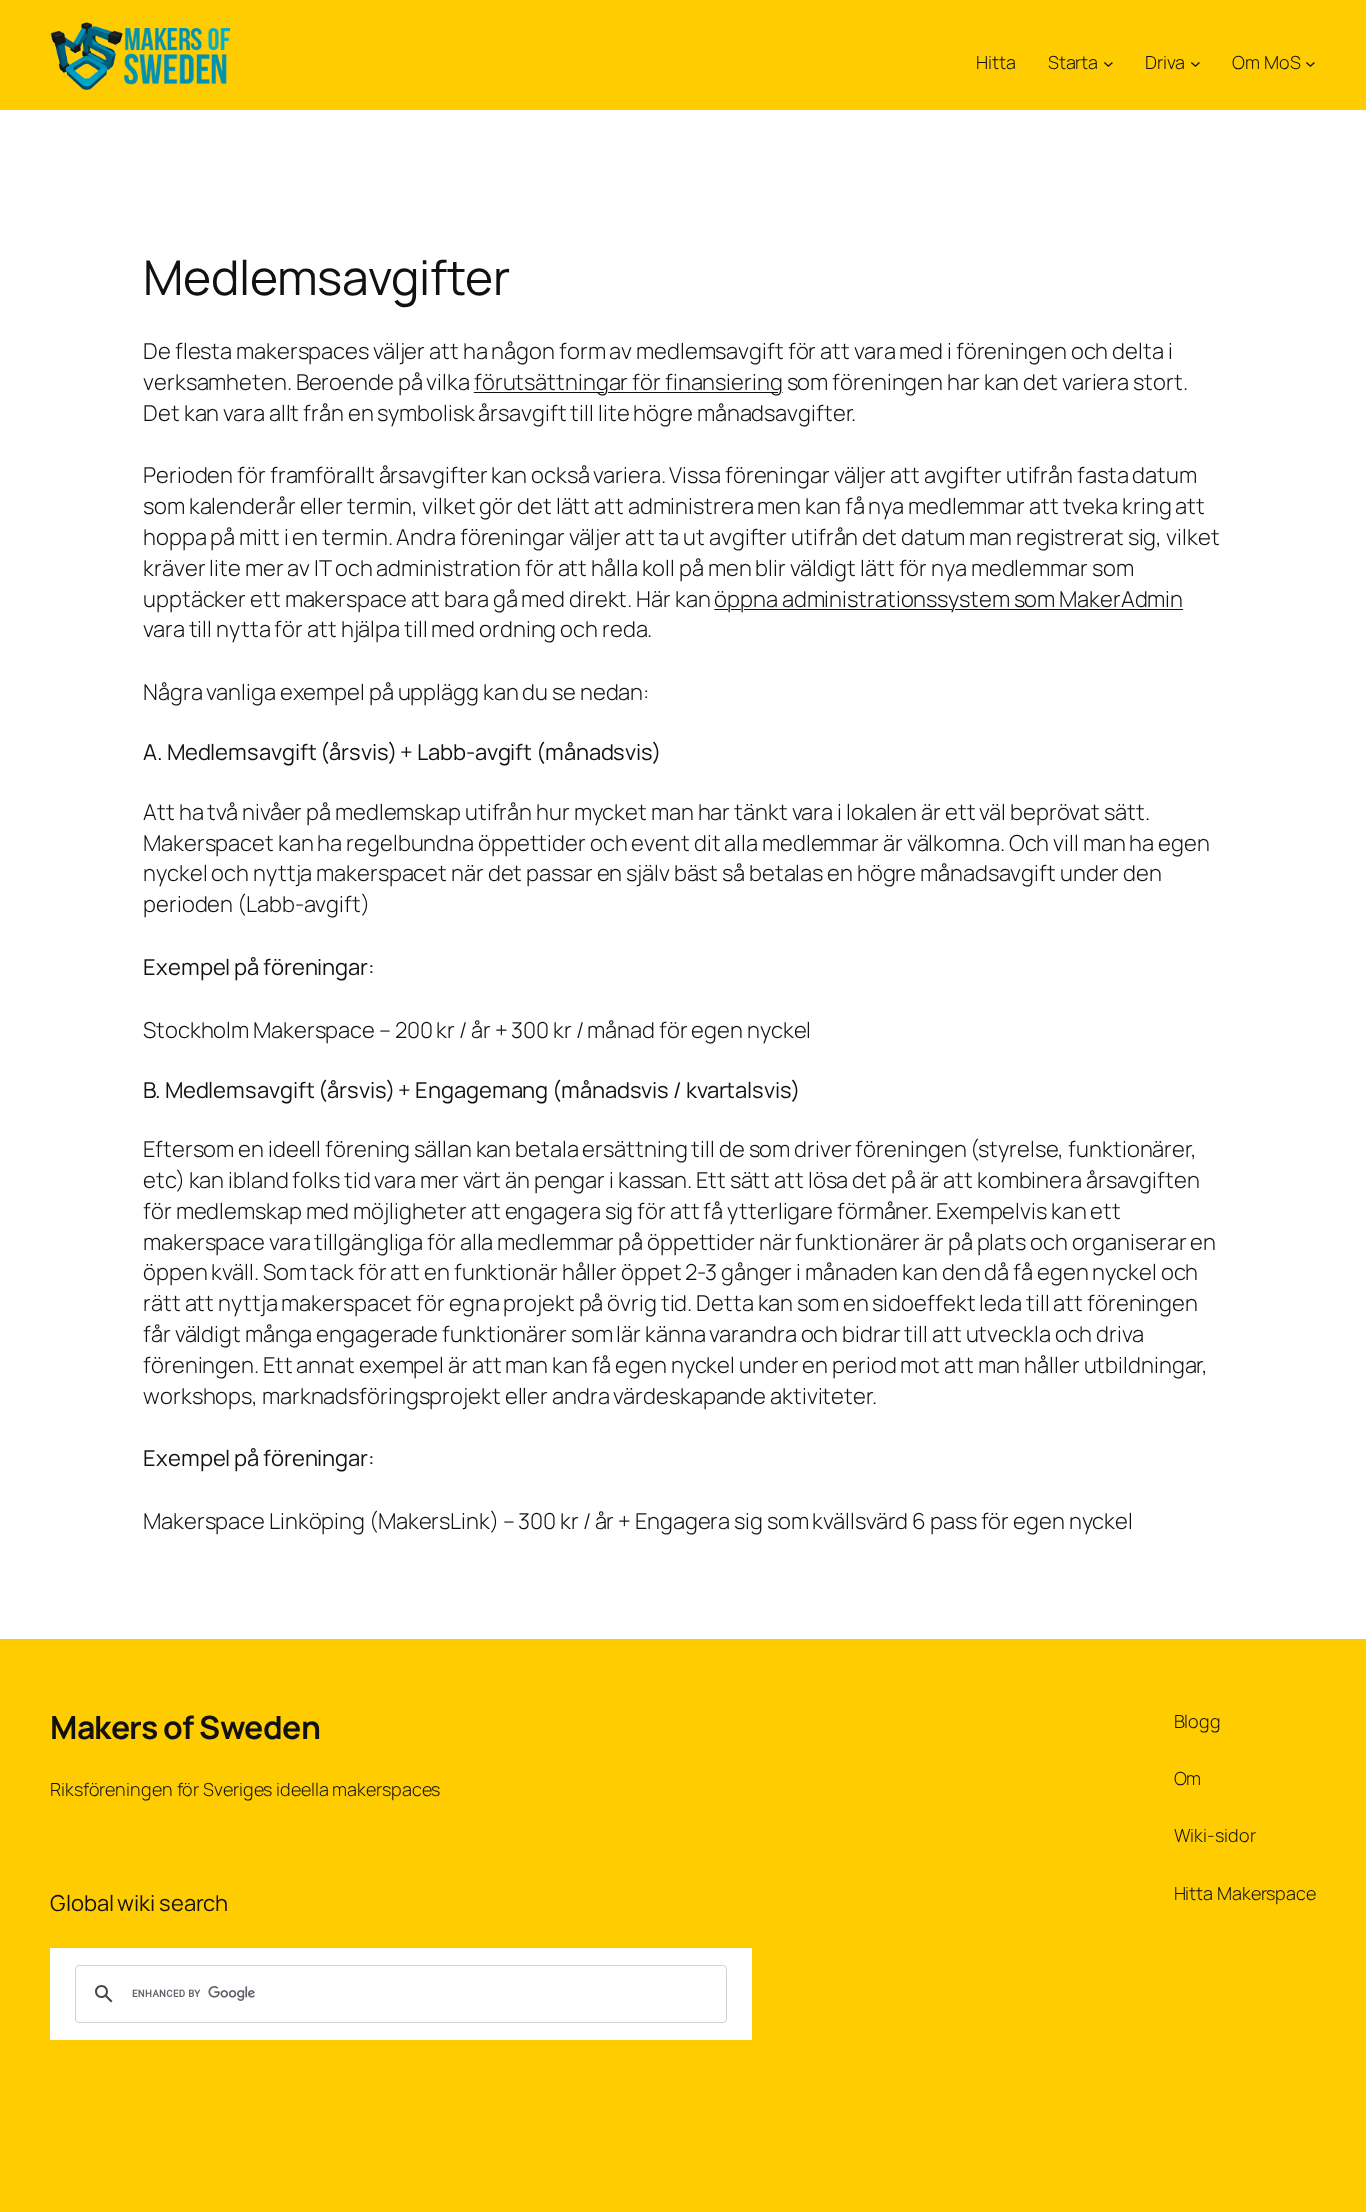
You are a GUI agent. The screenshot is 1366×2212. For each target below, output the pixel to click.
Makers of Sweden (185, 1727)
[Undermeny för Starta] (1108, 62)
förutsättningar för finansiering (628, 382)
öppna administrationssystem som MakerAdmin (948, 599)
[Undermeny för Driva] (1195, 62)
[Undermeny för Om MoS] (1310, 62)
